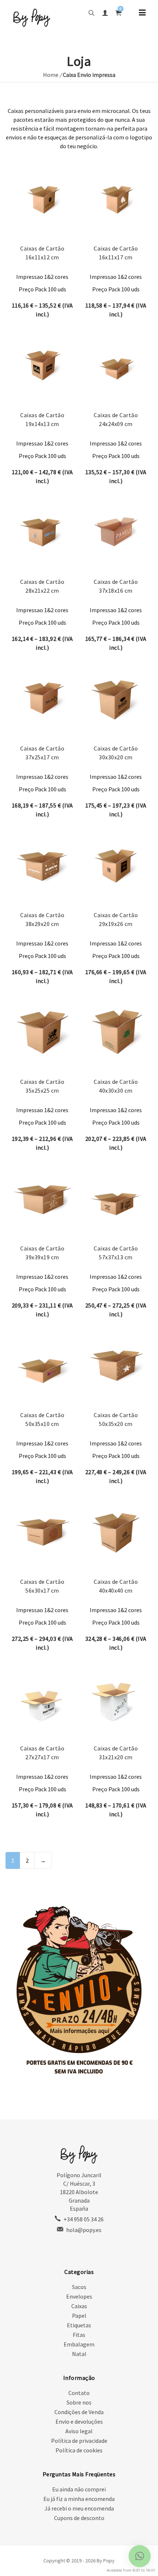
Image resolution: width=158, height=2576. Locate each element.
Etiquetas (79, 2325)
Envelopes (79, 2296)
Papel (79, 2316)
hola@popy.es (84, 2230)
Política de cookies (79, 2450)
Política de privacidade (79, 2441)
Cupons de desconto (79, 2518)
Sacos (79, 2287)
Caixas (79, 2306)
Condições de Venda (79, 2412)
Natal (79, 2354)
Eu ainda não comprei (79, 2489)
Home (51, 75)
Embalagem (79, 2344)
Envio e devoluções (79, 2421)
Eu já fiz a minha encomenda (79, 2499)
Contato (79, 2393)
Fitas (79, 2335)
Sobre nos (79, 2402)
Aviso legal (79, 2431)
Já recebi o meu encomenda (79, 2508)
